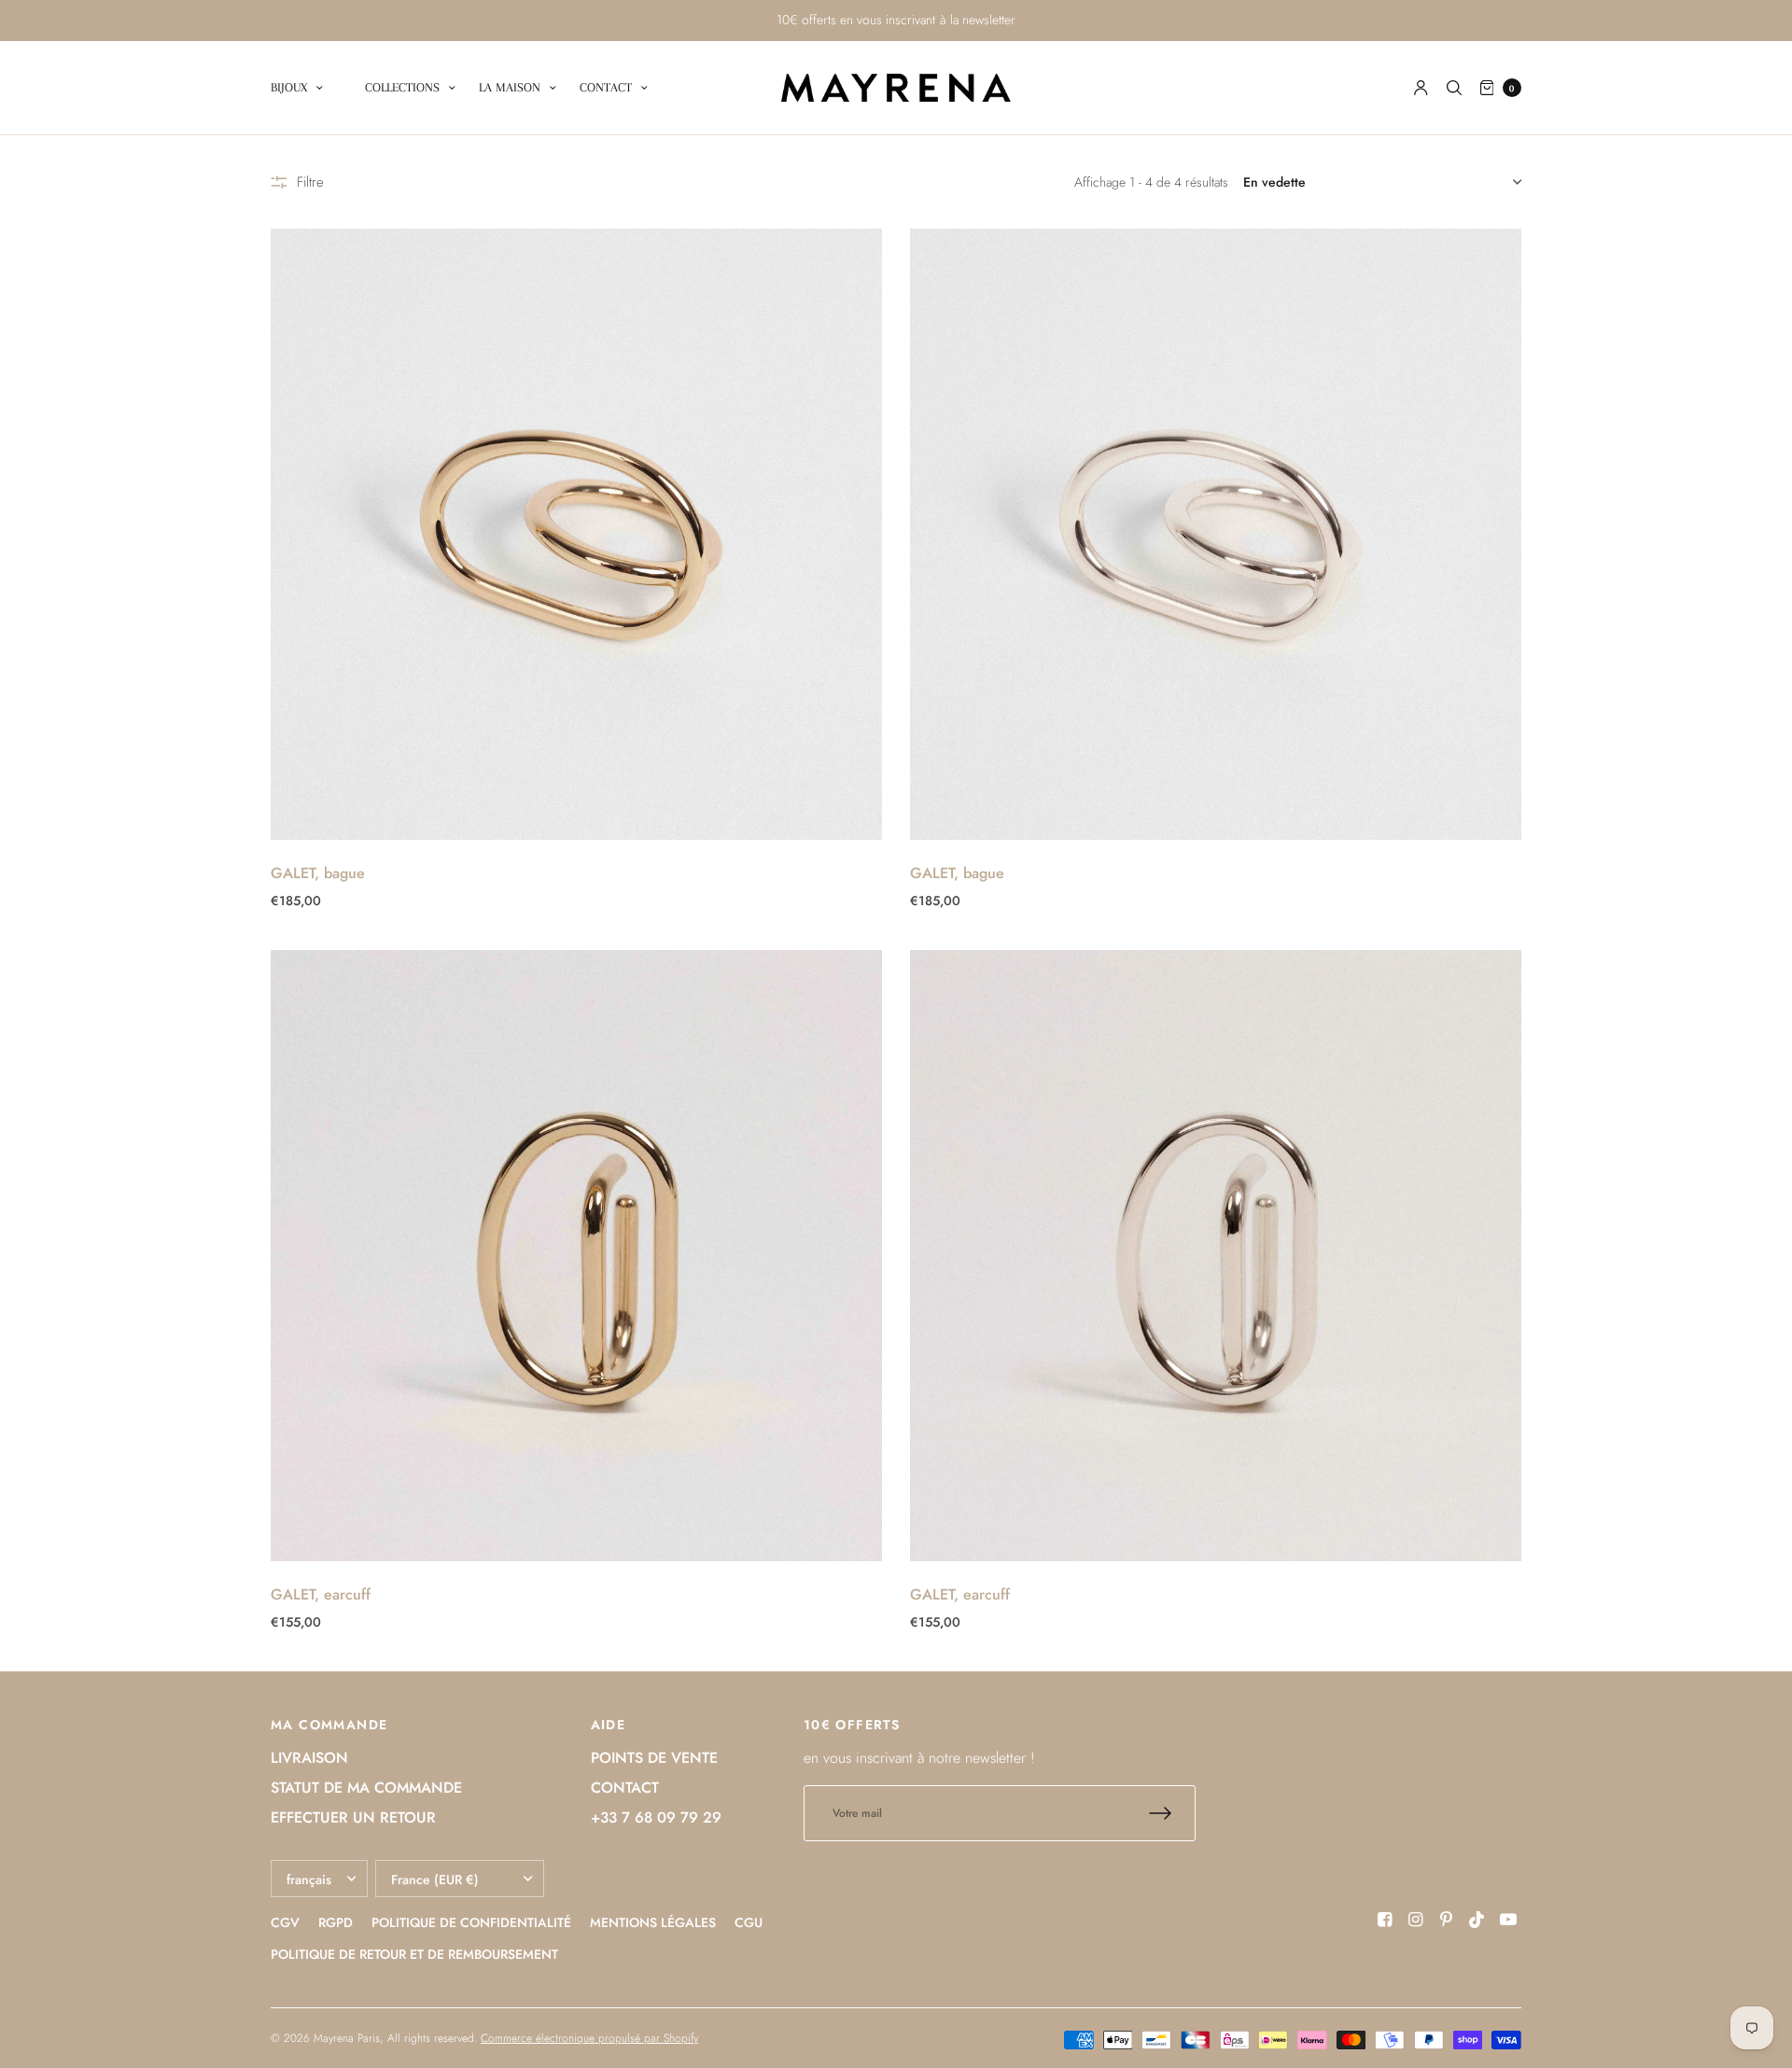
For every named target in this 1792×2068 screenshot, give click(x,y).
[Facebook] (1385, 1920)
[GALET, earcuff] (576, 1256)
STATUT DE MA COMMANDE (366, 1788)
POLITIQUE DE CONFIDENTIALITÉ (471, 1922)
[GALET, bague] (576, 534)
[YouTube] (1508, 1920)
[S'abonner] (1172, 1813)
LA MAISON (510, 87)
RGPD (336, 1922)
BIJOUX (289, 87)
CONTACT (606, 87)
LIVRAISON (309, 1758)
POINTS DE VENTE (654, 1758)
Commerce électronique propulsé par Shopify (589, 2038)
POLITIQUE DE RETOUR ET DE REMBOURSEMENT (414, 1954)
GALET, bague (318, 873)
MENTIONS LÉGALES (653, 1922)
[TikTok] (1477, 1920)
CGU (749, 1922)
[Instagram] (1416, 1920)
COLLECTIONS (402, 87)
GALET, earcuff (321, 1594)
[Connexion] (1421, 88)
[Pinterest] (1447, 1920)
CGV (285, 1922)
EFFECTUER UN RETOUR (353, 1817)
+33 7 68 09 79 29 (656, 1817)
